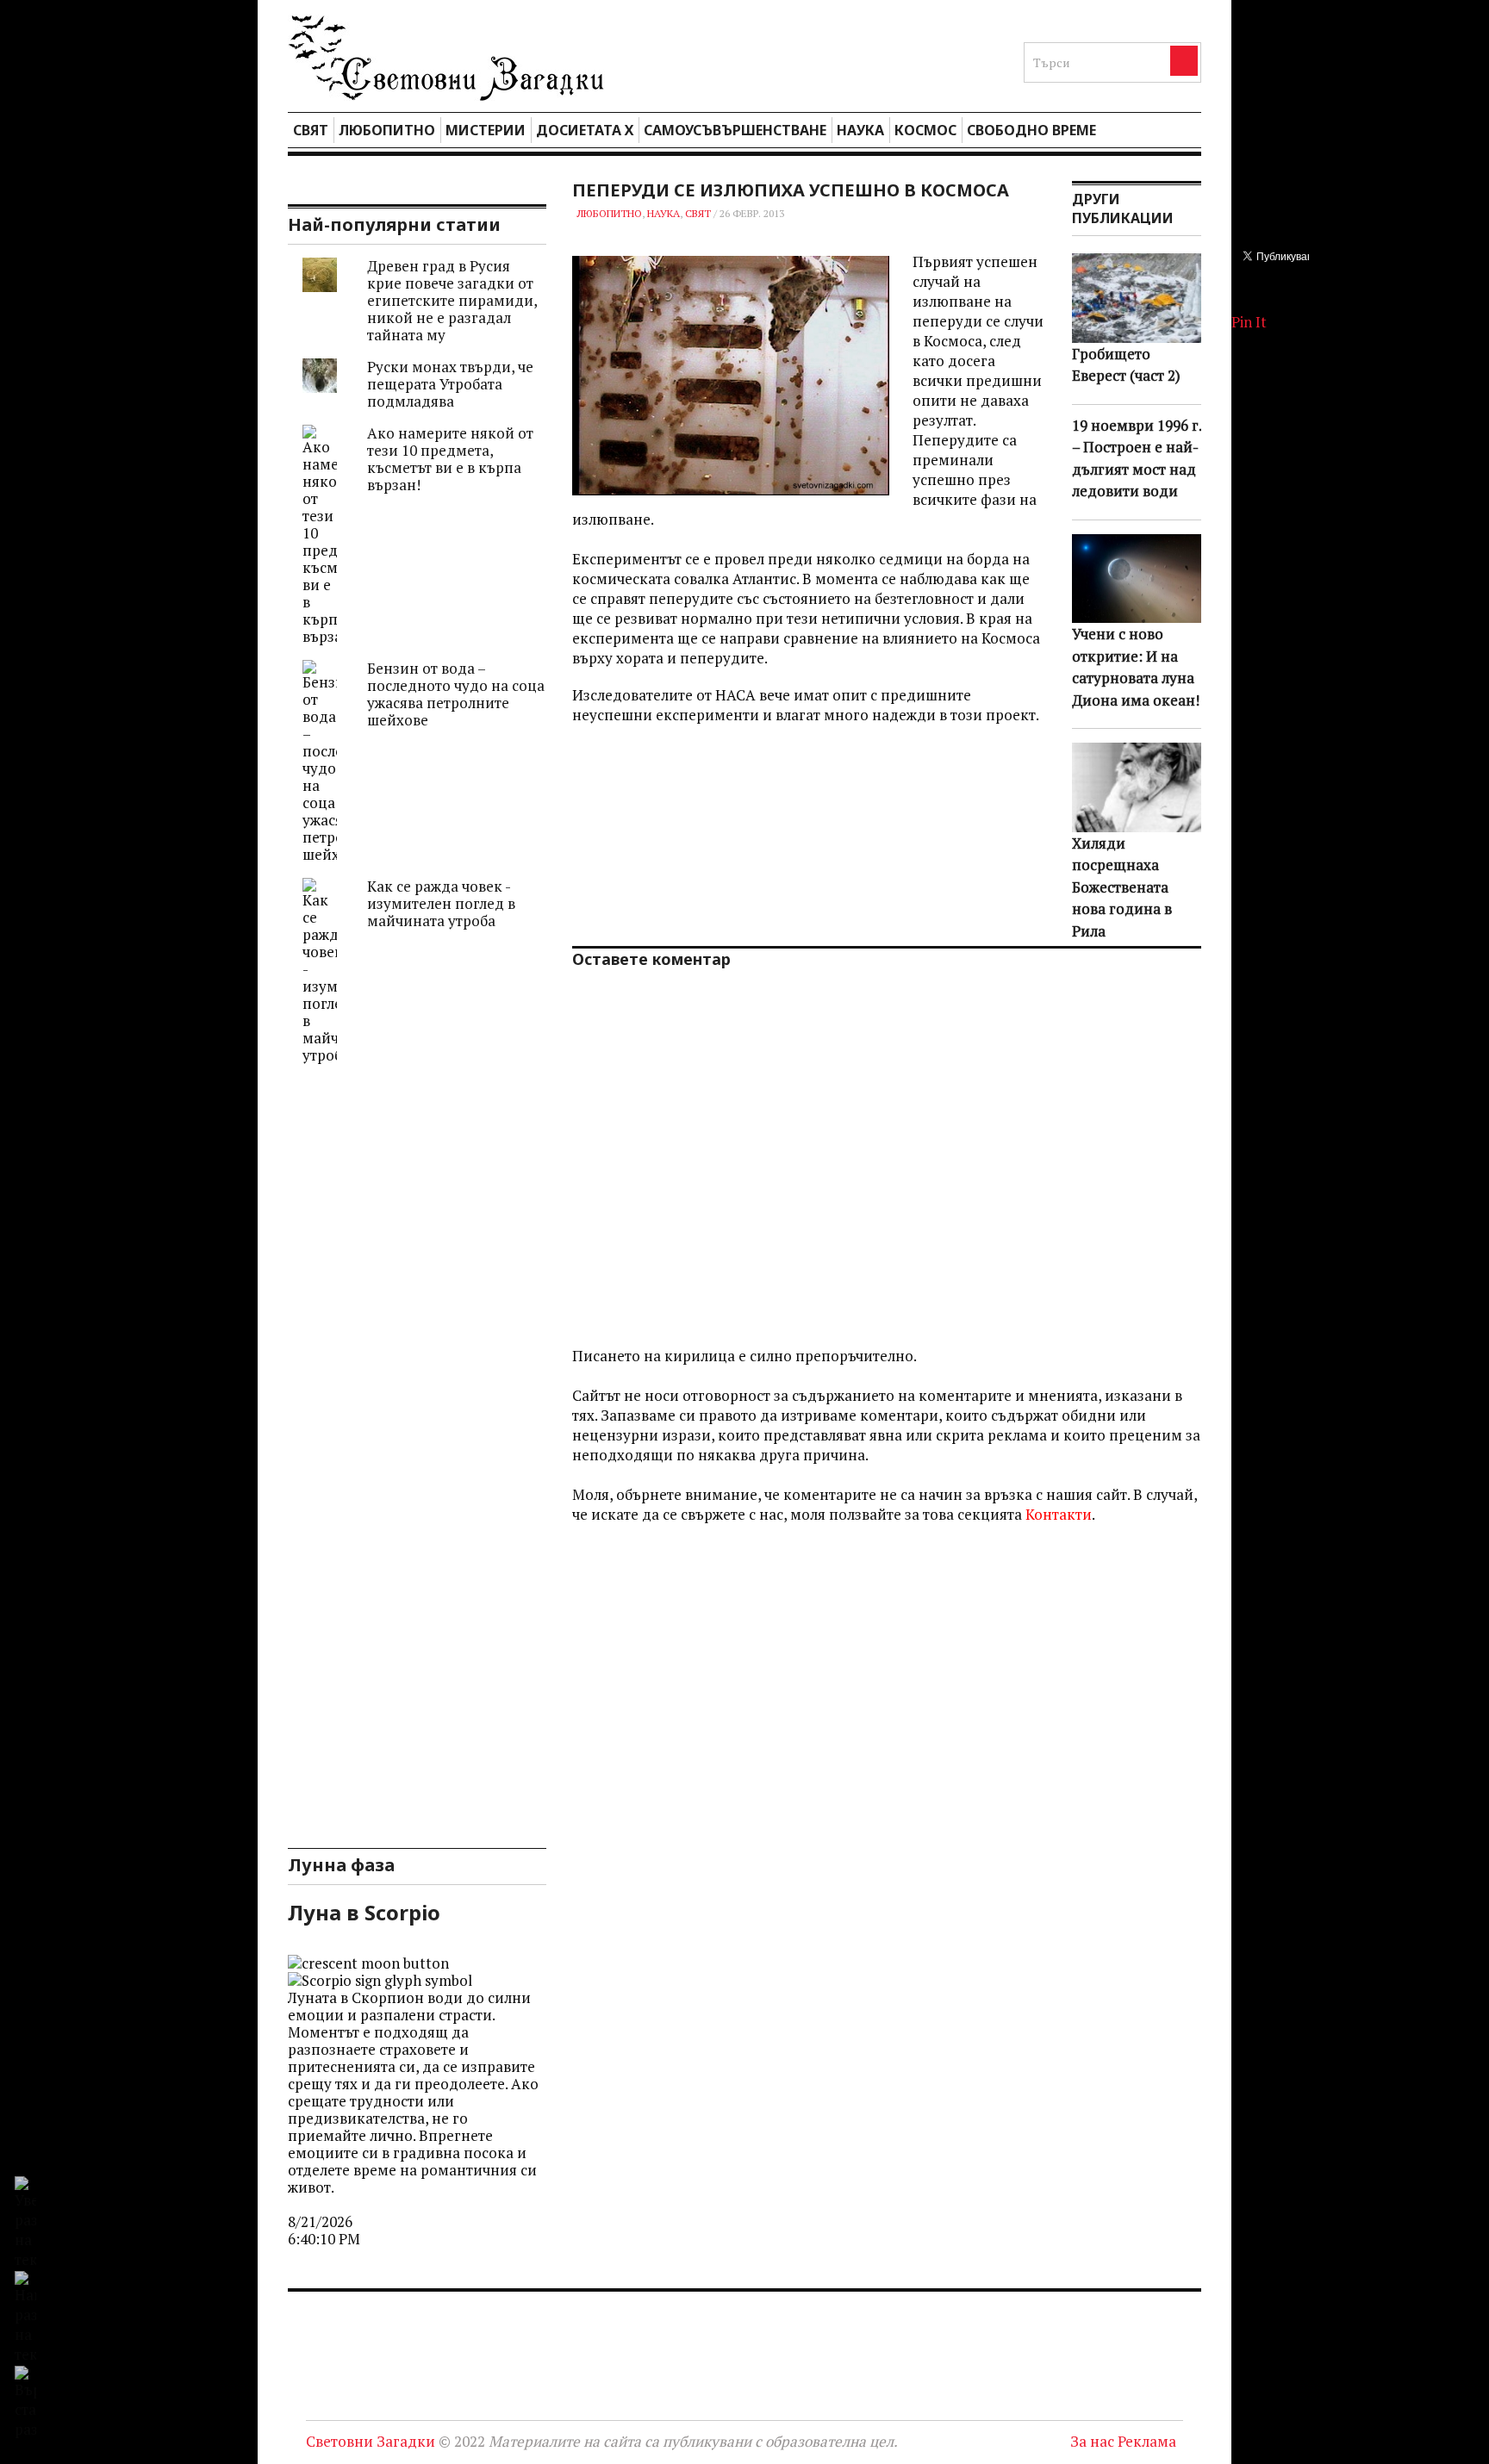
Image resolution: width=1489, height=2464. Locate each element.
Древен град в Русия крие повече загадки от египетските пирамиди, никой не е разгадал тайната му (452, 300)
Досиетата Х (585, 130)
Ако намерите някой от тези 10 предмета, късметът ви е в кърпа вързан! (450, 459)
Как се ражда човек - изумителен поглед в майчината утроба (441, 903)
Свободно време (1031, 130)
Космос (925, 130)
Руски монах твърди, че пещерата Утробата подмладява (450, 384)
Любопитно (387, 130)
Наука (860, 130)
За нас (1092, 2441)
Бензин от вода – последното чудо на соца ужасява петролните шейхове (456, 694)
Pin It (1249, 322)
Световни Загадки (371, 2441)
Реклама (1147, 2441)
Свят (311, 130)
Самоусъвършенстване (735, 130)
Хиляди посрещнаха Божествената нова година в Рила (1122, 887)
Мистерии (486, 130)
